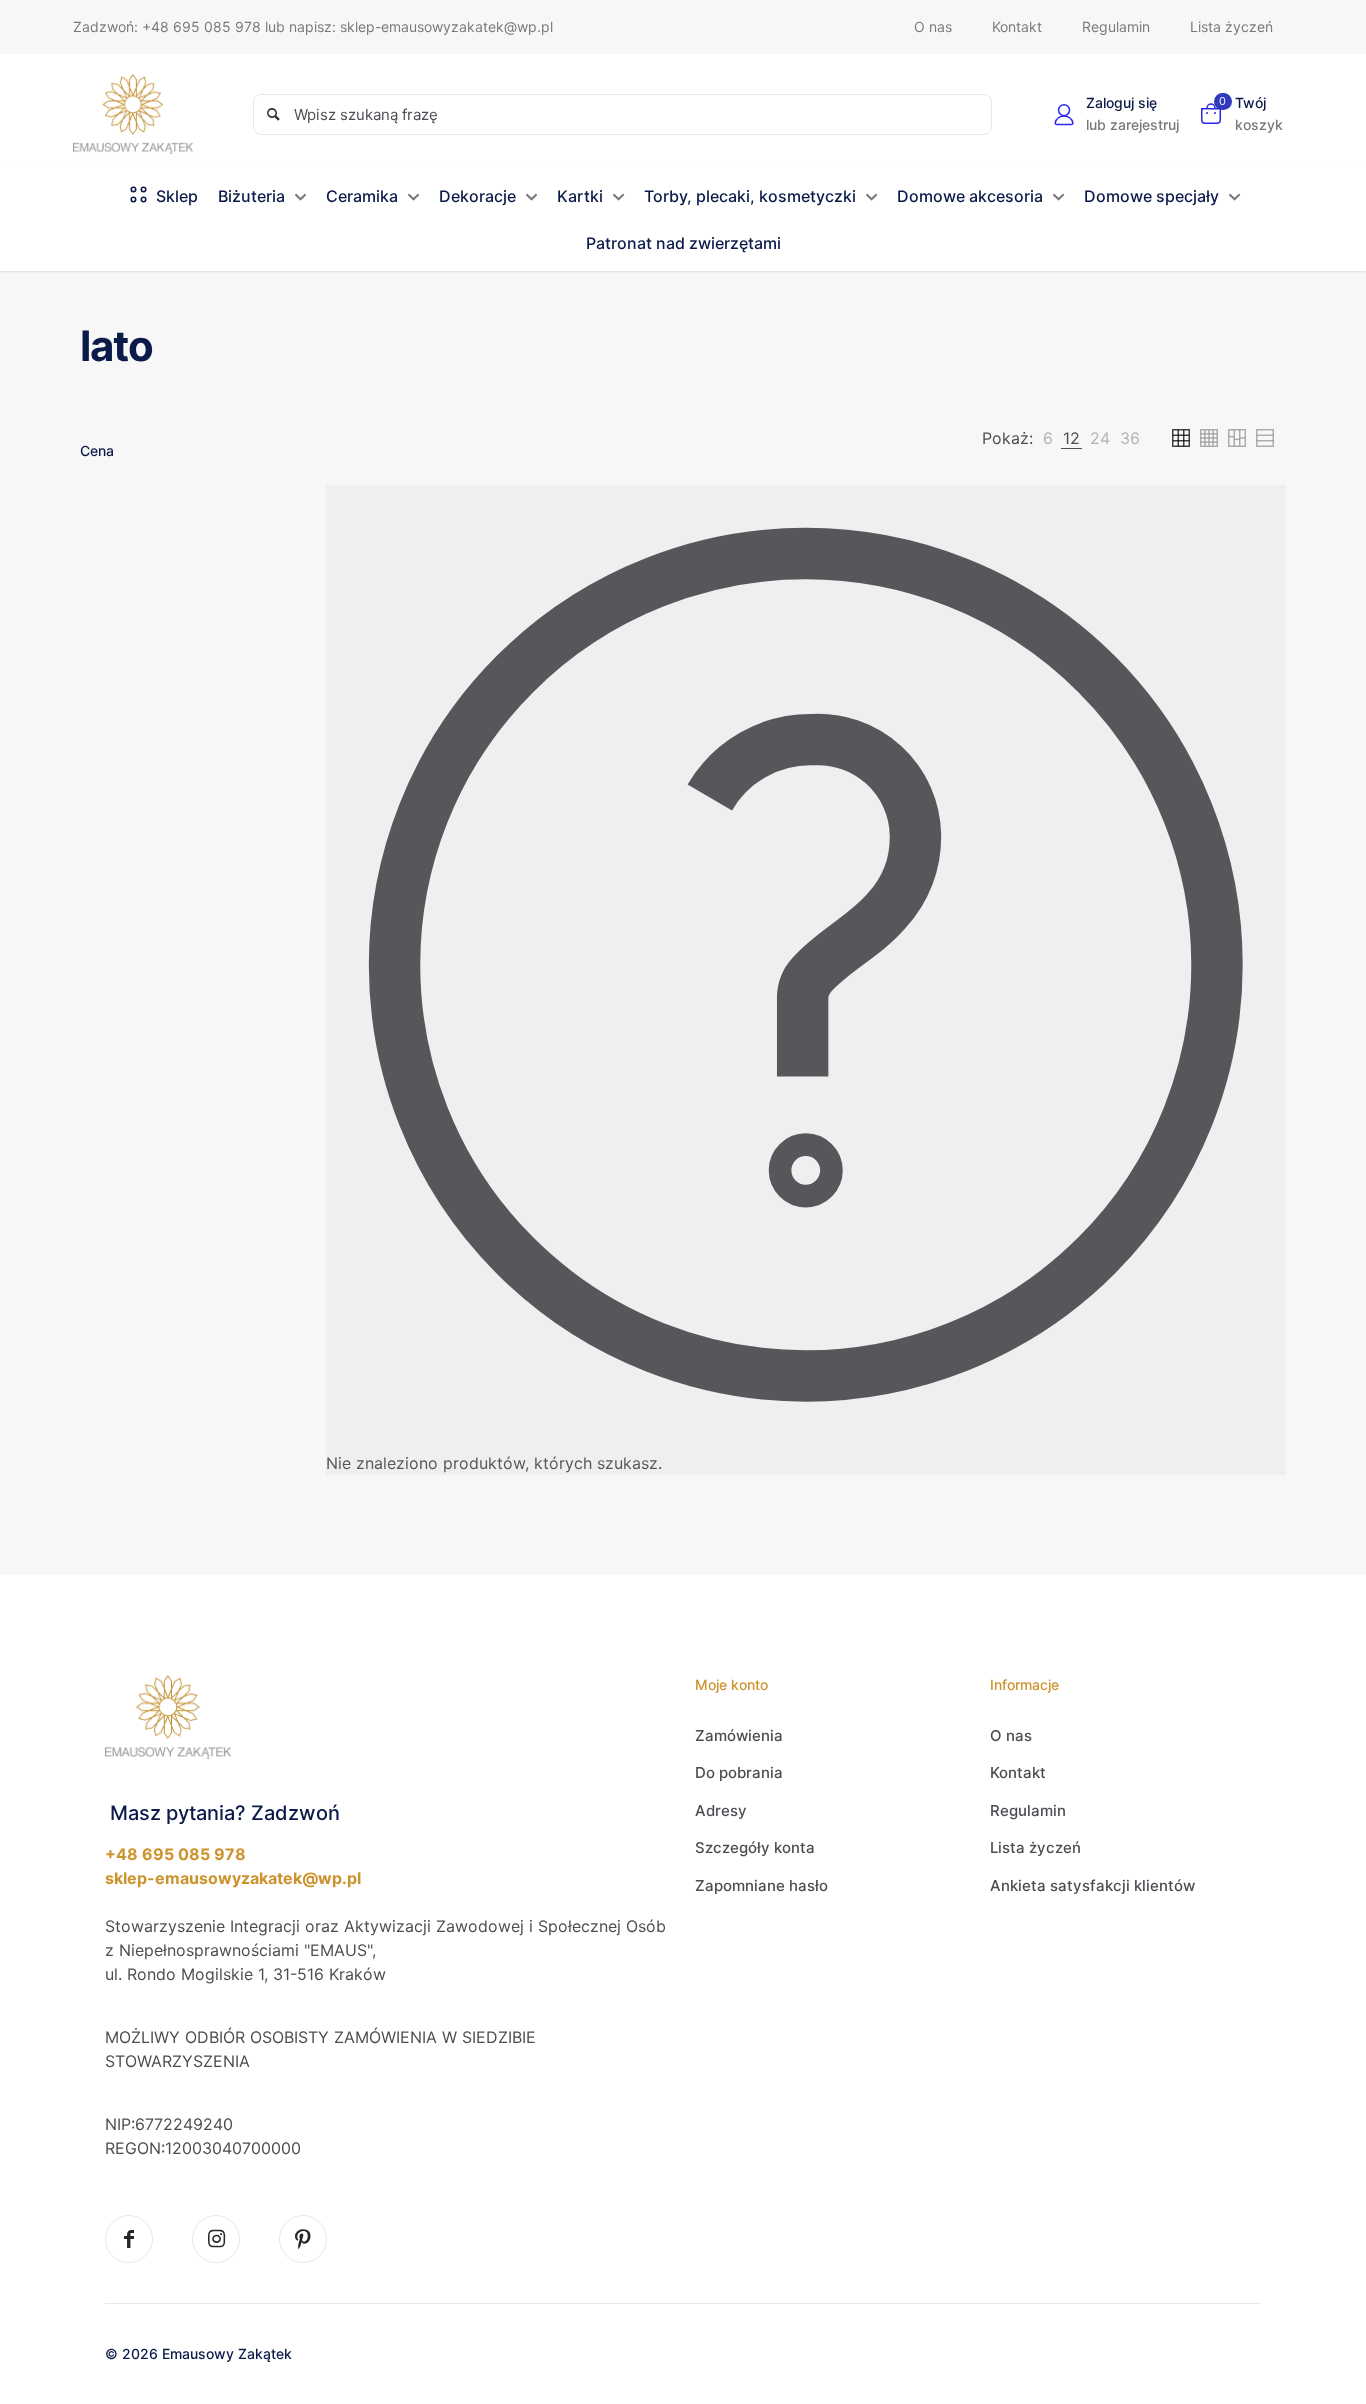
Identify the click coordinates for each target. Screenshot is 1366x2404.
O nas (1011, 1735)
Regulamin (1028, 1810)
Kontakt (1018, 1772)
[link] (1048, 438)
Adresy (721, 1810)
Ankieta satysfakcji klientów (1092, 1885)
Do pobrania (739, 1772)
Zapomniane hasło (761, 1885)
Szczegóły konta (755, 1847)
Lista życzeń (1035, 1847)
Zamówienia (739, 1735)
